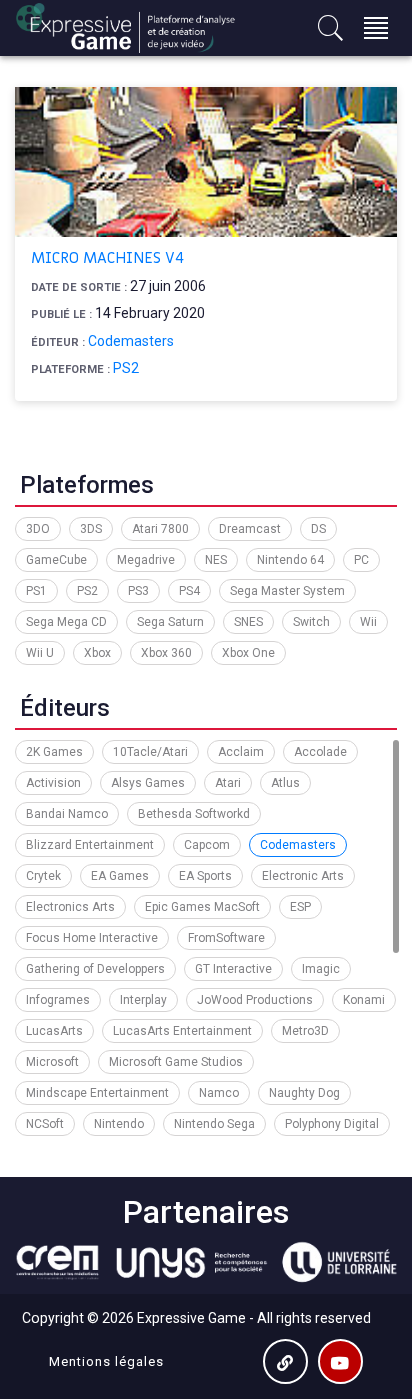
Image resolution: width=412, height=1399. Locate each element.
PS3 (138, 591)
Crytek (43, 876)
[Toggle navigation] (376, 28)
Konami (364, 1000)
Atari (228, 783)
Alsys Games (148, 783)
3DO (38, 529)
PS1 (36, 591)
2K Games (54, 752)
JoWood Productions (255, 1000)
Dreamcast (250, 529)
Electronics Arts (70, 907)
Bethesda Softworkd (194, 814)
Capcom (207, 845)
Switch (311, 622)
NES (216, 560)
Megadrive (146, 560)
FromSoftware (226, 938)
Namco (219, 1093)
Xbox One (248, 653)
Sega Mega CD (66, 622)
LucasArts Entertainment (182, 1031)
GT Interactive (233, 969)
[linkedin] (285, 1361)
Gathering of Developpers (95, 969)
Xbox (97, 653)
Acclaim (241, 752)
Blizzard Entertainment (90, 845)
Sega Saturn (170, 622)
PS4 (189, 591)
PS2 (126, 368)
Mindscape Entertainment (97, 1093)
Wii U (40, 653)
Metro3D (305, 1031)
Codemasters (131, 341)
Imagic (321, 969)
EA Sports (205, 876)
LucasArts (54, 1031)
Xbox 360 (166, 653)
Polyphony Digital (332, 1124)
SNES (248, 622)
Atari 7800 (160, 529)
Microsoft (52, 1062)
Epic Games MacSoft (202, 907)
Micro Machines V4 (107, 258)
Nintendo (119, 1124)
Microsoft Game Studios (176, 1062)
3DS (91, 529)
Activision (53, 783)
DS (318, 529)
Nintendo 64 (290, 560)
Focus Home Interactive (92, 938)
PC (361, 560)
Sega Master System (287, 591)
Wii (368, 622)
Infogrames (58, 1000)
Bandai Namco (67, 814)
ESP (300, 907)
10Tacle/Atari (150, 752)
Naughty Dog (304, 1093)
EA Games (120, 876)
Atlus (285, 783)
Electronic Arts (303, 876)
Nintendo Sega (214, 1124)
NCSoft (45, 1124)
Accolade (320, 752)
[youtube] (340, 1361)
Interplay (143, 1000)
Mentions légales (106, 1361)
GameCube (56, 560)
